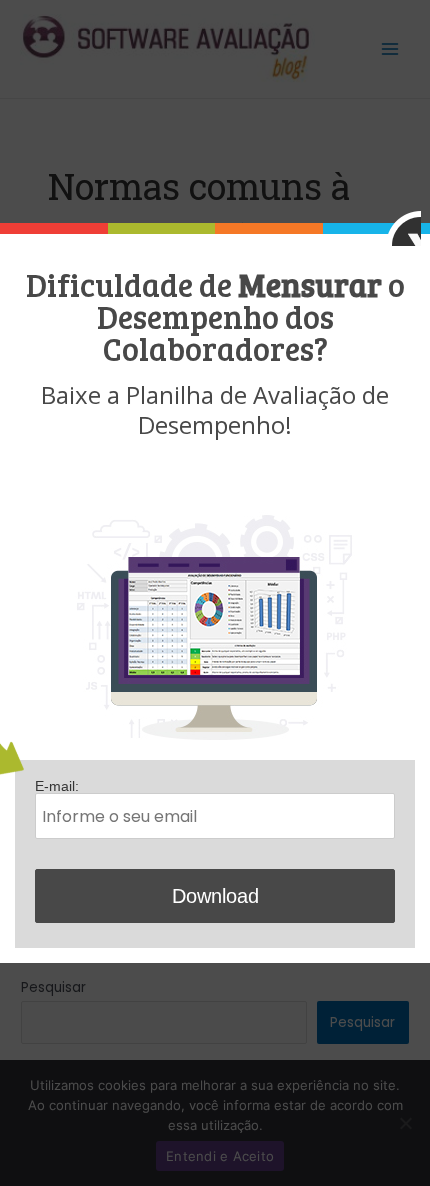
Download (215, 896)
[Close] (403, 228)
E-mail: (57, 786)
